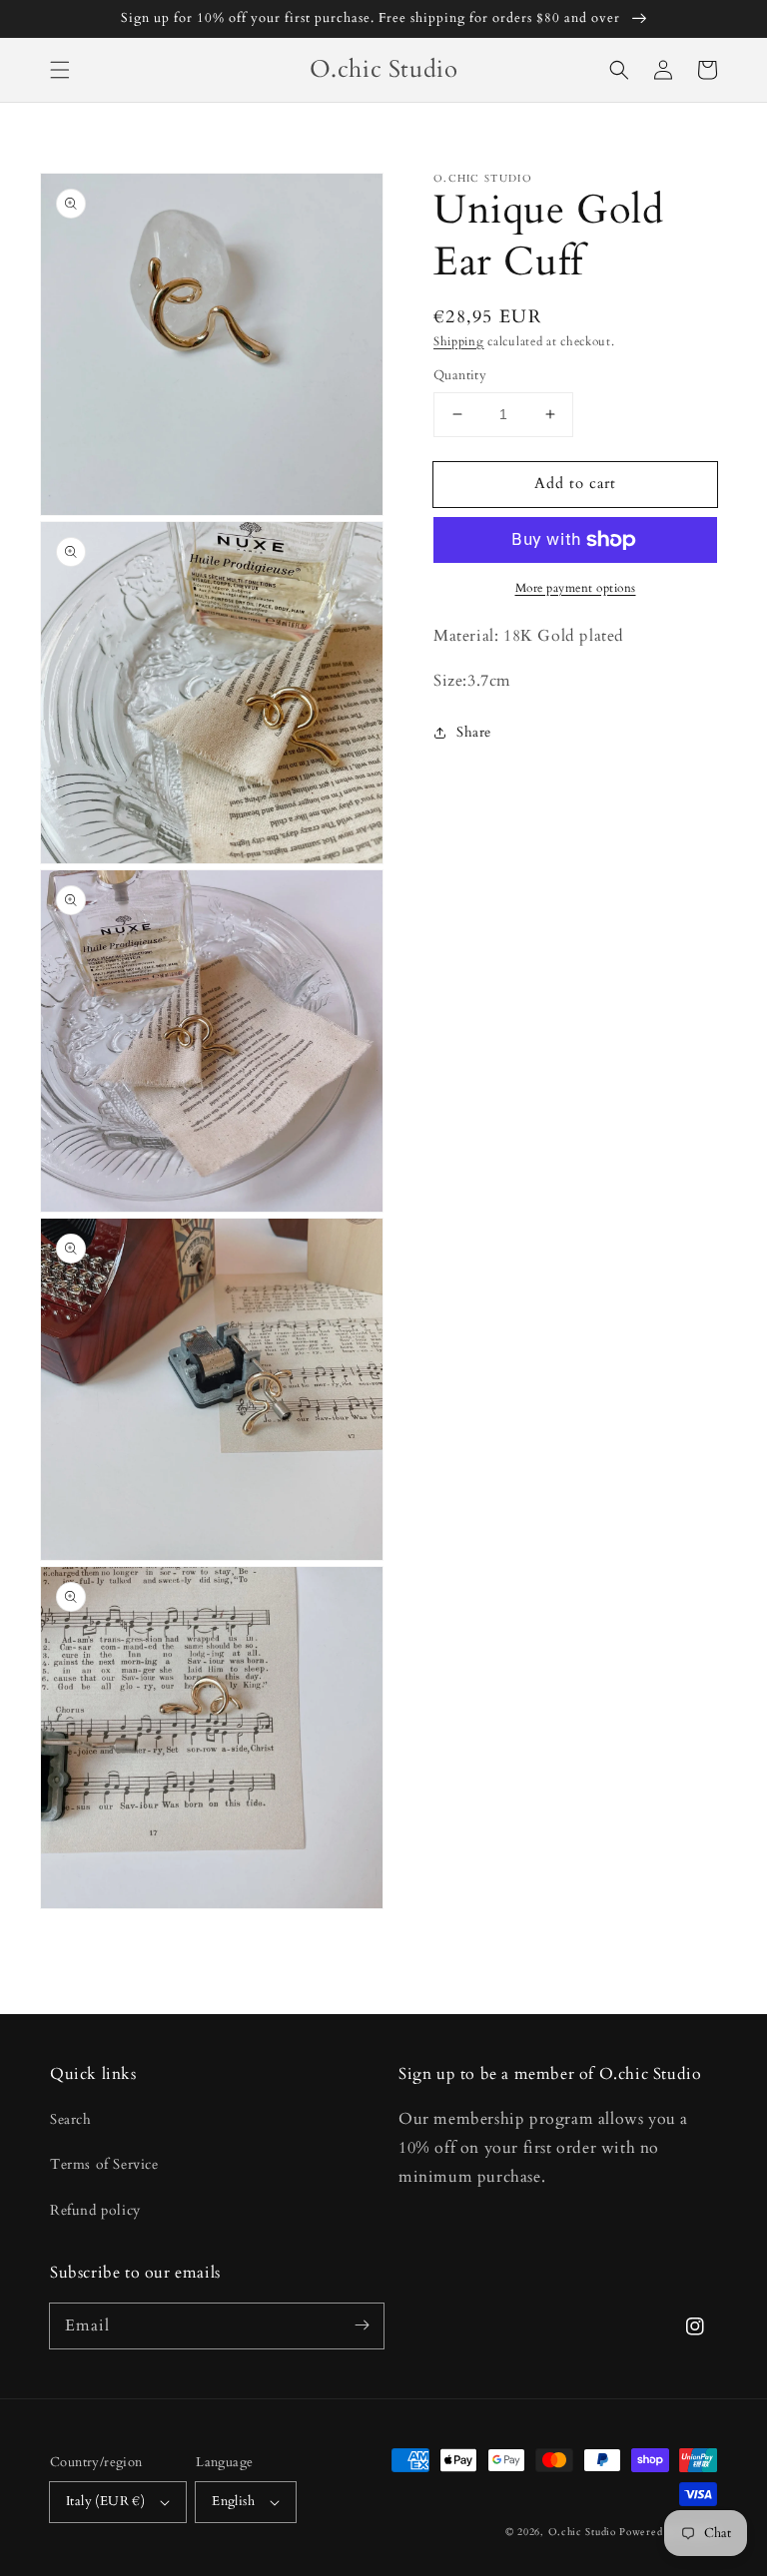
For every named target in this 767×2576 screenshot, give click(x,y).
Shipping (459, 341)
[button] (60, 70)
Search (71, 2119)
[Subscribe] (362, 2325)
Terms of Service (104, 2164)
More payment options (576, 588)
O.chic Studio (582, 2532)
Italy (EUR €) (105, 2501)
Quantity (460, 375)
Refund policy (95, 2210)
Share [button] (474, 732)
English (233, 2501)
